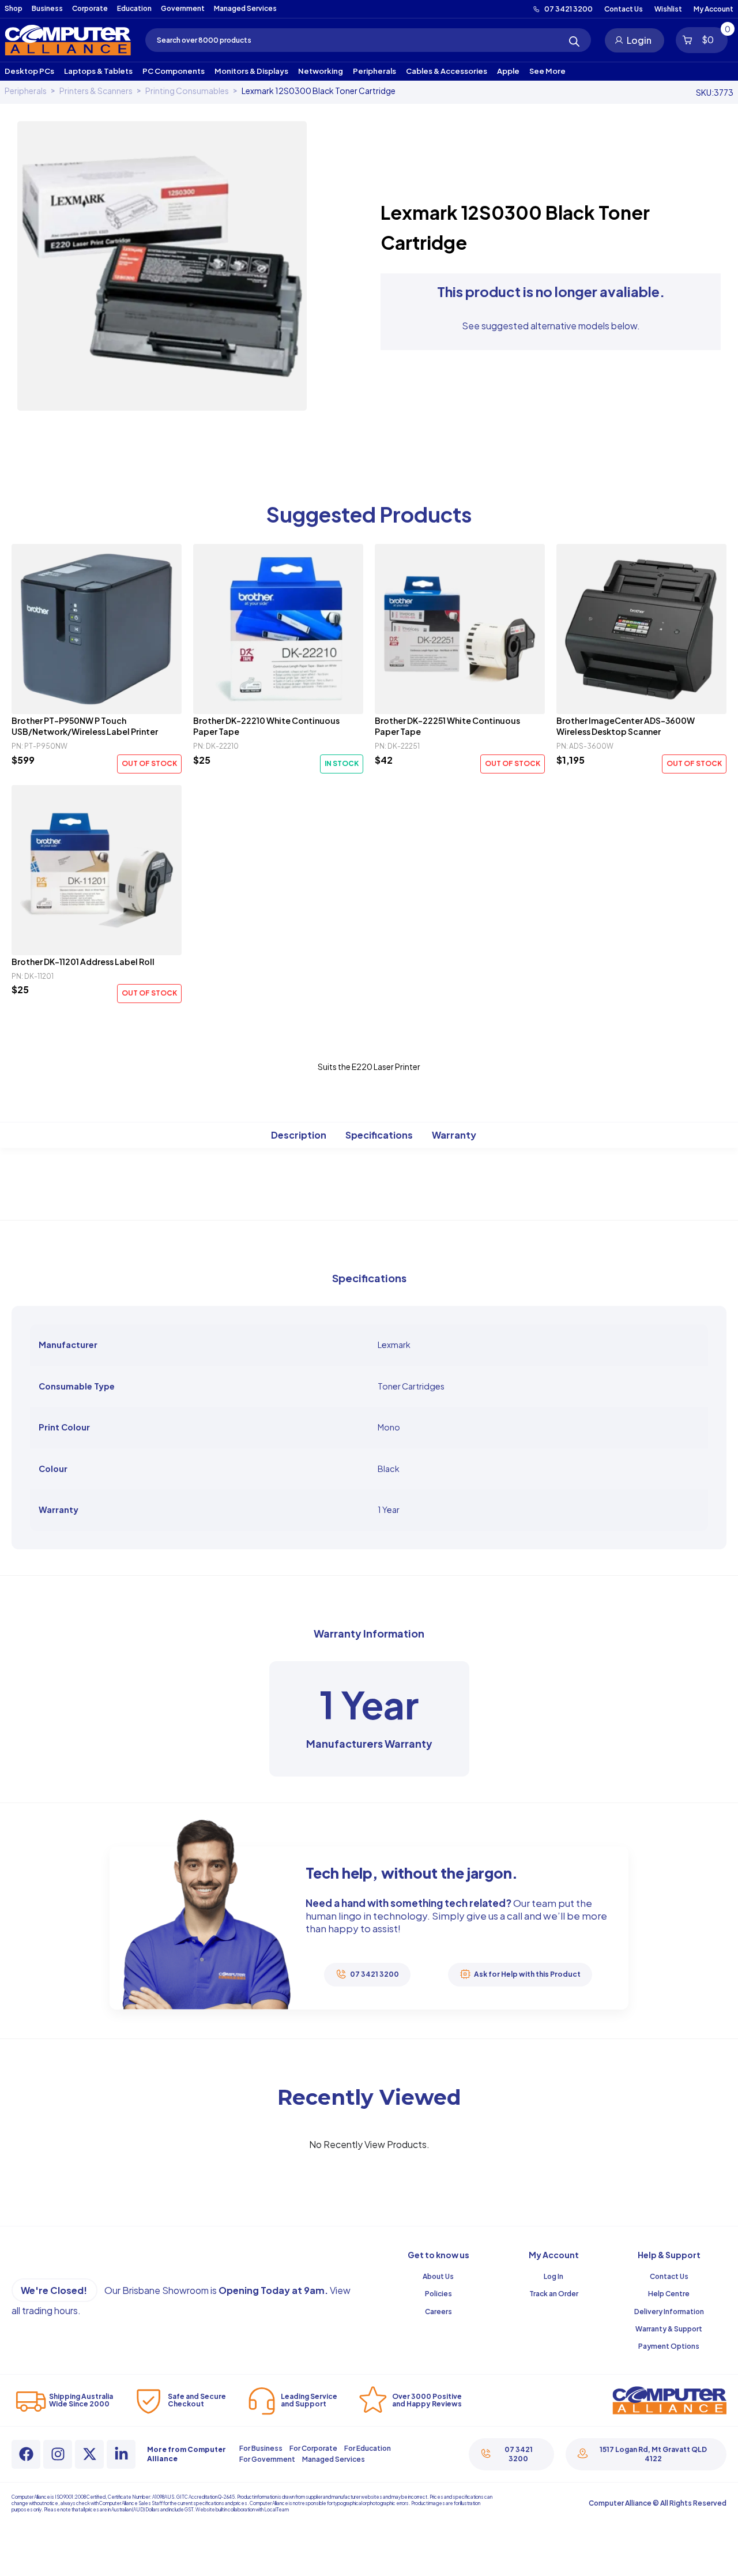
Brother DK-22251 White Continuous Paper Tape (447, 726)
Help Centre (669, 2294)
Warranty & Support (669, 2329)
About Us (438, 2276)
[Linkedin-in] (121, 2454)
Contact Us (669, 2276)
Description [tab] (299, 1135)
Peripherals (26, 91)
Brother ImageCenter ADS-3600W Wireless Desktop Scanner (626, 726)
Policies (438, 2294)
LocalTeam (276, 2510)
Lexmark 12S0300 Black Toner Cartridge (319, 91)
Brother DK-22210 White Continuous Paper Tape (266, 726)
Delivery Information (669, 2312)
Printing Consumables (187, 91)
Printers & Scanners (96, 91)
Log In (553, 2276)
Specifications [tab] (379, 1135)
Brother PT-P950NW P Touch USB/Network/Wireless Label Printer (85, 726)
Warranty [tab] (454, 1135)
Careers (438, 2312)
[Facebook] (26, 2454)
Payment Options (669, 2346)
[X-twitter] (89, 2454)
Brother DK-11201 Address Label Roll (83, 962)
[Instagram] (58, 2454)
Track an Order (554, 2294)
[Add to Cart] (97, 629)
